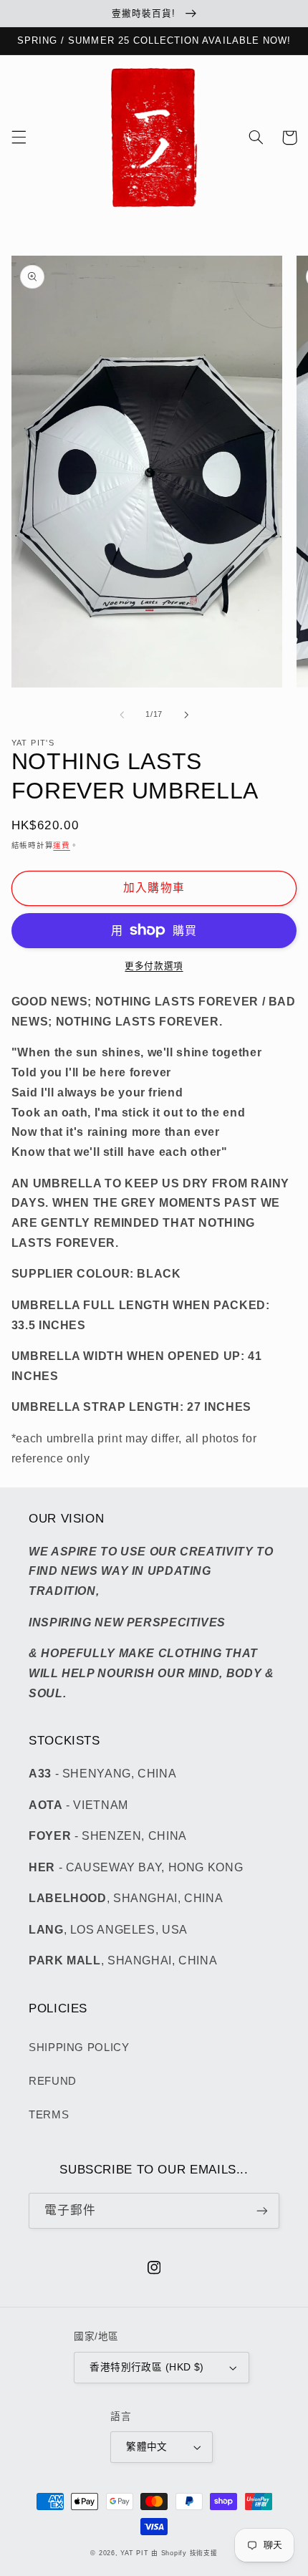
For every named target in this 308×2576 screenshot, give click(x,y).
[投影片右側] (186, 715)
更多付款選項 (154, 966)
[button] (19, 138)
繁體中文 (147, 2447)
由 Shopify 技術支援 (184, 2553)
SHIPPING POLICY (79, 2047)
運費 (61, 845)
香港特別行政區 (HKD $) (146, 2367)
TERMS (49, 2115)
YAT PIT (134, 2553)
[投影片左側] (122, 715)
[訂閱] (262, 2210)
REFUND (53, 2081)
